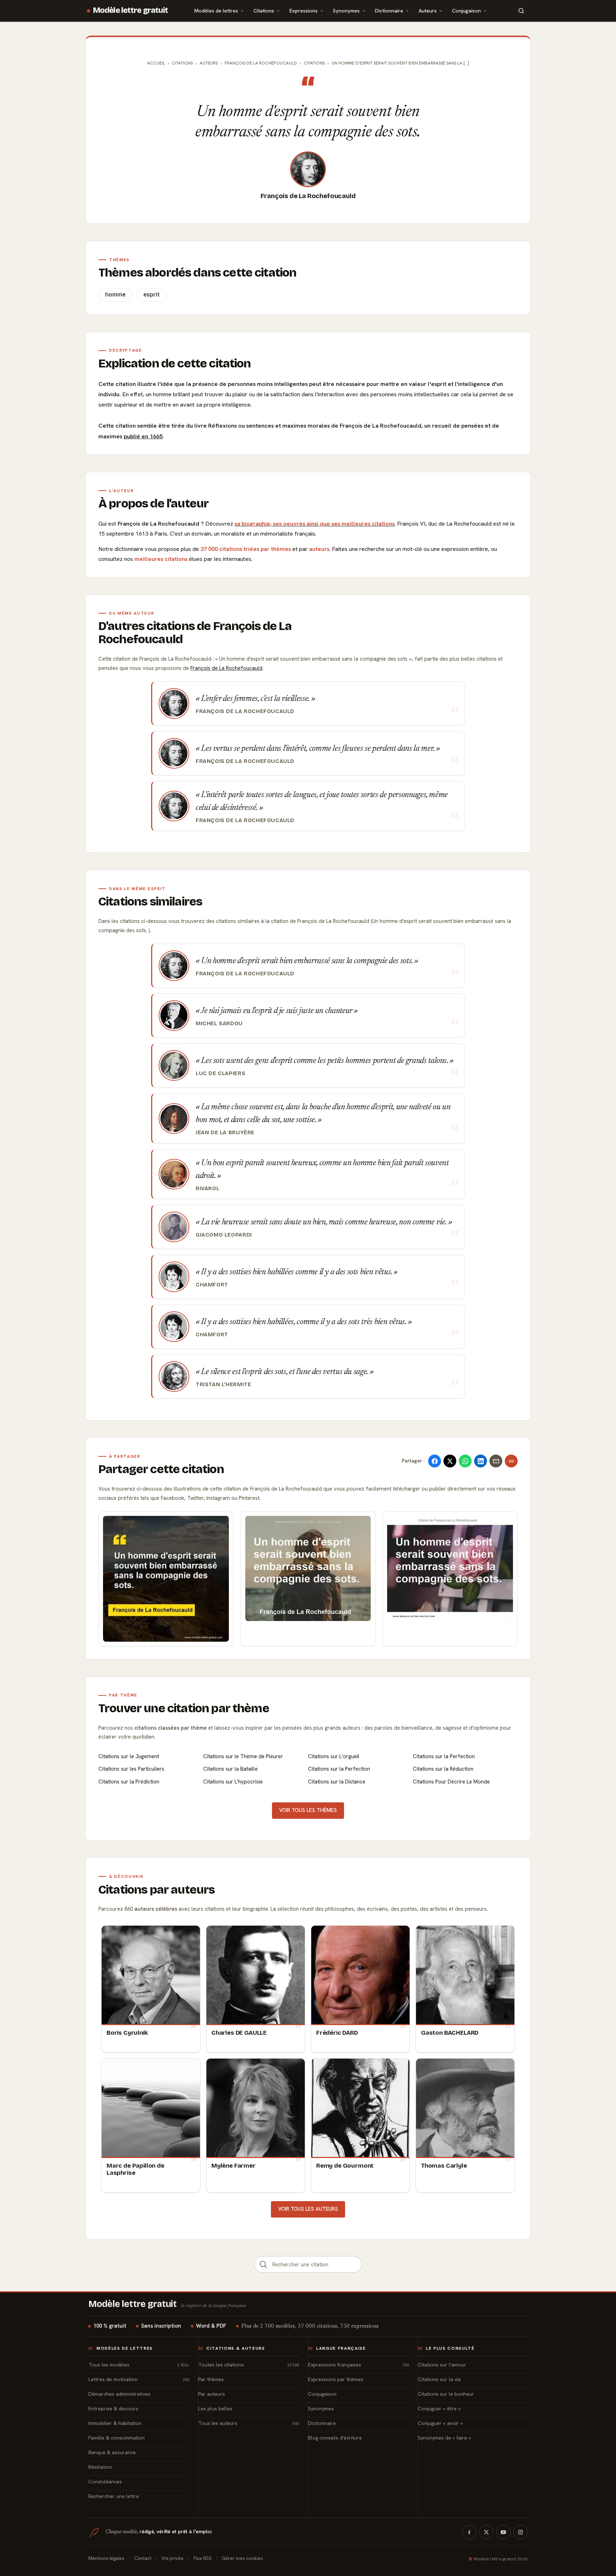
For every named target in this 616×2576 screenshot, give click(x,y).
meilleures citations (161, 559)
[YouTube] (503, 2532)
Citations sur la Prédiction (129, 1782)
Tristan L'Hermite (223, 1384)
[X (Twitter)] (486, 2532)
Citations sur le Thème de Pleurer (243, 1756)
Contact (143, 2558)
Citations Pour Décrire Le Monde (451, 1782)
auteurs (319, 549)
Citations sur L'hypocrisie (233, 1782)
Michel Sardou (219, 1023)
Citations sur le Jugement (129, 1756)
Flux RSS (203, 2558)
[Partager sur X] (450, 1461)
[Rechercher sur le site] (521, 11)
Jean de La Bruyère (225, 1132)
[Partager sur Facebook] (435, 1461)
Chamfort (212, 1285)
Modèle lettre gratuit (131, 10)
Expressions (304, 11)
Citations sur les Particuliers (131, 1769)
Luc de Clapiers (220, 1073)
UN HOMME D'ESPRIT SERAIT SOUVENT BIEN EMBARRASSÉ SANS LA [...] (400, 63)
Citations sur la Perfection (444, 1756)
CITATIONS (314, 63)
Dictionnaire (389, 11)
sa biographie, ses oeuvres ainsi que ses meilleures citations (315, 524)
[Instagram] (520, 2532)
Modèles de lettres (216, 11)
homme (115, 295)
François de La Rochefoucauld (308, 196)
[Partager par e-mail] (496, 1461)
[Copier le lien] (511, 1461)
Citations (264, 11)
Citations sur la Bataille (230, 1769)
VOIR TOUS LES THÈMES (308, 1810)
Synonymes (346, 11)
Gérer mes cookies (242, 2558)
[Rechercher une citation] (263, 2264)
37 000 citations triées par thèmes (246, 549)
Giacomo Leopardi (224, 1235)
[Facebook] (469, 2532)
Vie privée (173, 2558)
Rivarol (207, 1188)
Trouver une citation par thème (184, 1708)
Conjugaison (466, 11)
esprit (152, 295)
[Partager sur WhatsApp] (465, 1461)
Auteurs (428, 11)
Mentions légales (106, 2558)
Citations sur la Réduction (443, 1769)
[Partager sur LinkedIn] (481, 1461)
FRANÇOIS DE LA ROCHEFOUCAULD (261, 63)
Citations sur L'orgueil (334, 1756)
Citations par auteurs (156, 1890)
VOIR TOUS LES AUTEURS (308, 2209)
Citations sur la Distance (337, 1782)
